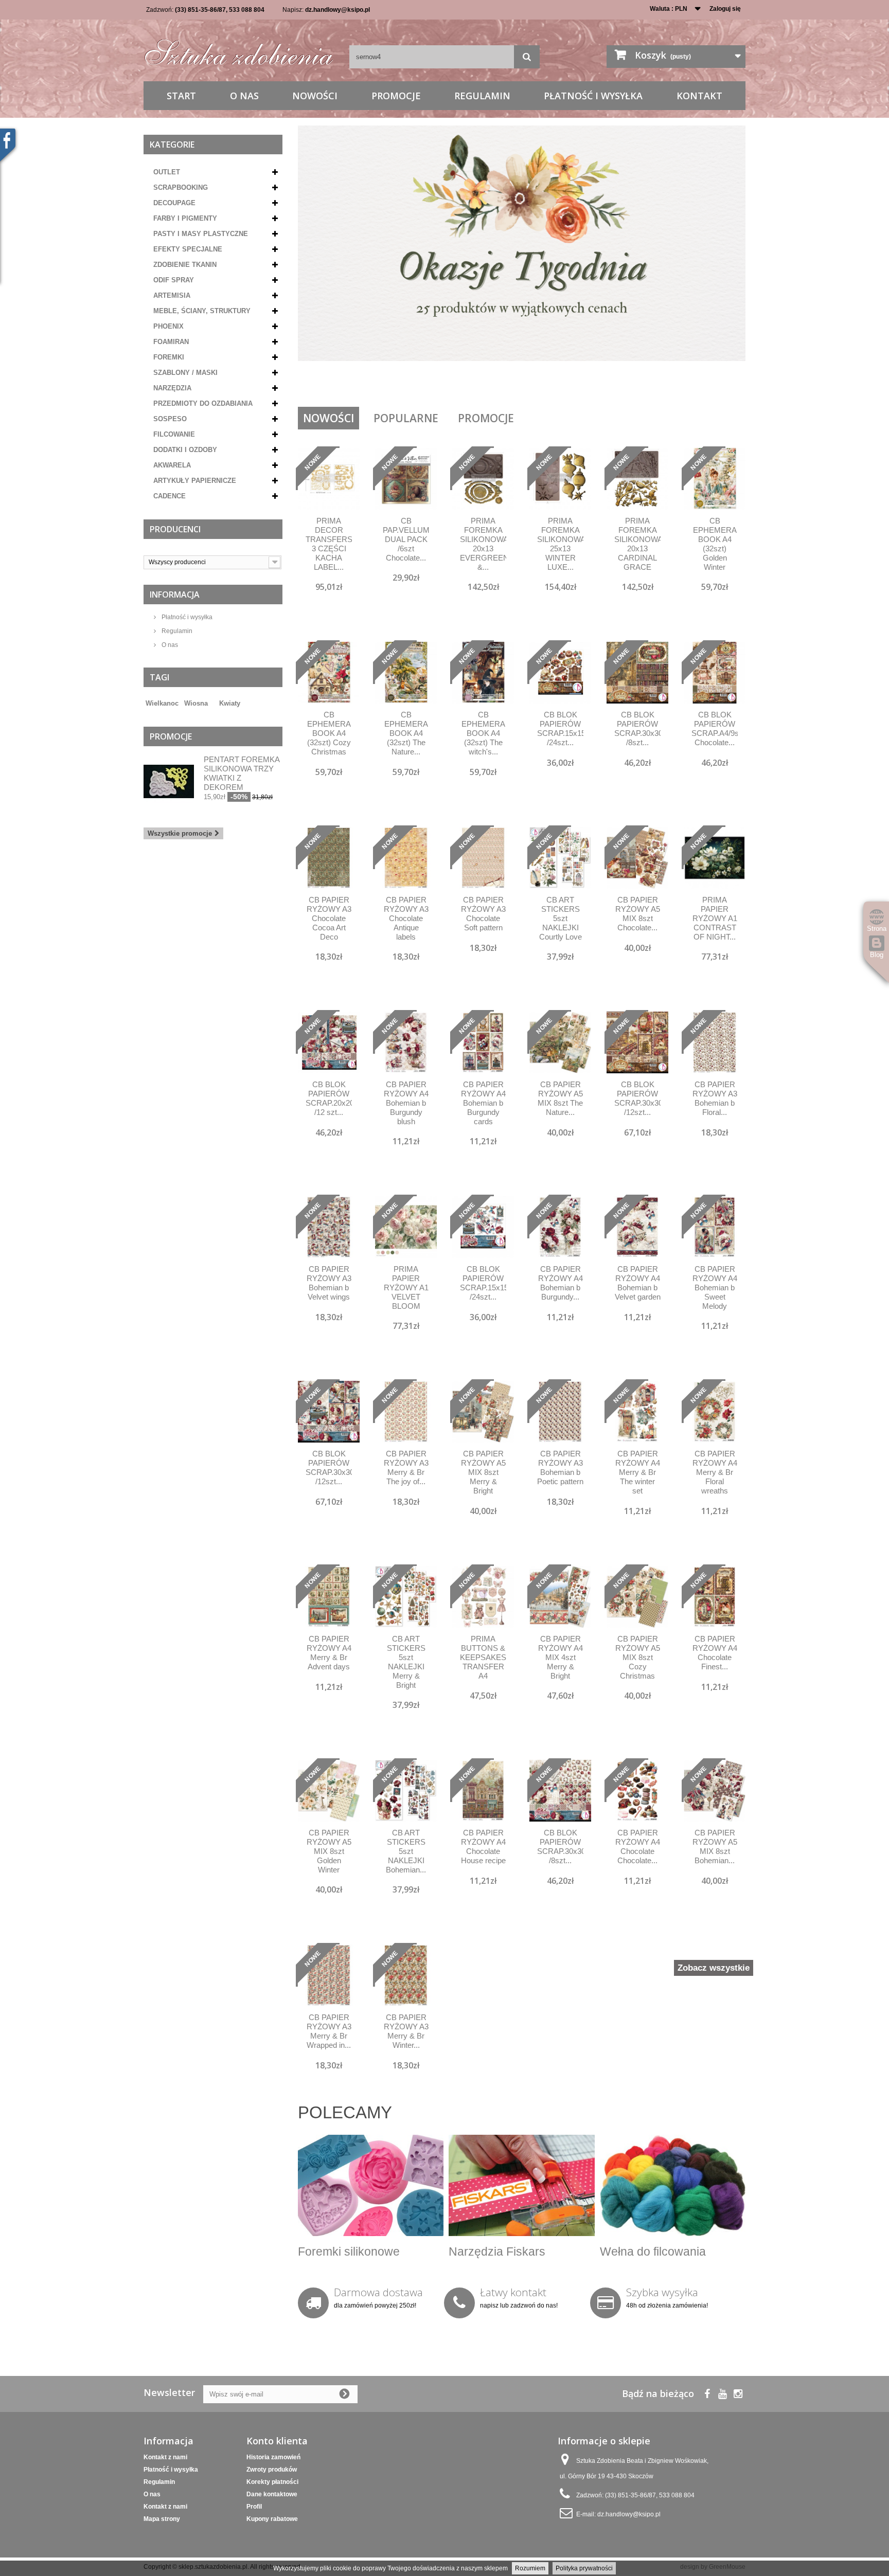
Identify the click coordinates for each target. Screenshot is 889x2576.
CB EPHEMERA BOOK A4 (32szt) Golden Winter (715, 544)
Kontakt (699, 96)
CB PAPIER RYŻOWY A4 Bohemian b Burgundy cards (483, 1103)
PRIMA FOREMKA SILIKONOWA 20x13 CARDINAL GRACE (637, 544)
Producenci (175, 529)
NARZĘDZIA (172, 388)
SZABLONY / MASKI (185, 373)
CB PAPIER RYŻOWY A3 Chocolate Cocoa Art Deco (329, 918)
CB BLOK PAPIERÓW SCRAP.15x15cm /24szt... (560, 728)
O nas (244, 96)
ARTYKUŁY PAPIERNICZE (195, 481)
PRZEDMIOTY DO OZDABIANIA (203, 403)
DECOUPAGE (174, 203)
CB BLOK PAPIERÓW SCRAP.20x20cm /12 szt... (329, 1098)
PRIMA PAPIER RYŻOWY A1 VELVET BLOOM (406, 1287)
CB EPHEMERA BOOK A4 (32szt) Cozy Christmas (329, 733)
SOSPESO (170, 419)
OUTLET (167, 172)
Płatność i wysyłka (593, 96)
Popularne (406, 418)
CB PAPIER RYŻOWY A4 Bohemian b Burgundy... (561, 1283)
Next (727, 381)
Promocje (396, 96)
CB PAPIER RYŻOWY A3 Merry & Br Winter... (406, 2031)
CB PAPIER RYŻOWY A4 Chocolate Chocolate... (638, 1847)
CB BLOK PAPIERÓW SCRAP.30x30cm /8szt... (637, 728)
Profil (254, 2507)
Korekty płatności (272, 2482)
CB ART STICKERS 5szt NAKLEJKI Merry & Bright (406, 1662)
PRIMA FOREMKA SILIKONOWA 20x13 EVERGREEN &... (483, 544)
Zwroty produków (272, 2470)
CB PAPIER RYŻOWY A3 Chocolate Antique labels (406, 918)
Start (181, 96)
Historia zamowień (273, 2457)
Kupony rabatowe (272, 2519)
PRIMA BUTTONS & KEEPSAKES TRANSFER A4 (483, 1657)
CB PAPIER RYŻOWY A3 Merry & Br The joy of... (406, 1467)
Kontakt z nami (165, 2457)
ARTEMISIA (172, 295)
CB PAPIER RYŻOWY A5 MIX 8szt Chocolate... (638, 914)
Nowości (315, 96)
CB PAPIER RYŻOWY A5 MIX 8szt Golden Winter (329, 1851)
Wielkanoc (162, 703)
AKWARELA (172, 465)
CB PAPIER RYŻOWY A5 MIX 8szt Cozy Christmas (638, 1657)
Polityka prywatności (584, 2568)
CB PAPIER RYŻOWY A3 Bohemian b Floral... (715, 1098)
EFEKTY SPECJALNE (188, 249)
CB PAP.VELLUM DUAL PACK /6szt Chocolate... (406, 539)
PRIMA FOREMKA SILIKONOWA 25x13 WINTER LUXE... (560, 544)
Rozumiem (530, 2568)
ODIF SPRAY (174, 280)
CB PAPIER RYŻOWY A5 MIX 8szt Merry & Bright (483, 1472)
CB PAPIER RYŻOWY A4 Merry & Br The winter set (638, 1472)
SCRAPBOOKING (181, 187)
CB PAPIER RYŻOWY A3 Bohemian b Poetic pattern (560, 1467)
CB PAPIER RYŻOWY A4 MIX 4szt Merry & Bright (561, 1657)
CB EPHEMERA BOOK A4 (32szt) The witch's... (483, 733)
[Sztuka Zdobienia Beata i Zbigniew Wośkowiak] (239, 49)
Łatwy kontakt (513, 2292)
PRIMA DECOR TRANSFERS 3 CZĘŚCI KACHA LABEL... (329, 544)
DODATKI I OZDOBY (185, 450)
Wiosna (196, 703)
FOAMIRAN (171, 342)
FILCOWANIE (174, 434)
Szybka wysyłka (662, 2292)
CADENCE (170, 496)
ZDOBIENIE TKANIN (185, 265)
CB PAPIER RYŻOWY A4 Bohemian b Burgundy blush (406, 1103)
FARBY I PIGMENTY (185, 218)
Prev (701, 381)
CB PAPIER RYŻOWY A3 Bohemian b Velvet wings (329, 1283)
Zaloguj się (725, 9)
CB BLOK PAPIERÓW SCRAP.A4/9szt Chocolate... (715, 728)
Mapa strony (162, 2519)
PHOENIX (168, 326)
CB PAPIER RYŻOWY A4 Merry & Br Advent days (329, 1653)
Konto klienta (277, 2441)
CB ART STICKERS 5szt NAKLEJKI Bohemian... (406, 1851)
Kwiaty (230, 703)
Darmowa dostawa (378, 2292)
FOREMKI (169, 357)
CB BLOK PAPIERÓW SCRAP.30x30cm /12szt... (637, 1098)
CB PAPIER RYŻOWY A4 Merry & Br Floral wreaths (715, 1472)
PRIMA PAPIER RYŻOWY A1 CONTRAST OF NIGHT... (715, 918)
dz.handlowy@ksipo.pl (337, 10)
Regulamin (482, 96)
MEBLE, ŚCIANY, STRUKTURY (202, 311)
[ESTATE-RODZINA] (522, 262)
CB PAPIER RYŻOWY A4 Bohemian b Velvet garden (638, 1283)
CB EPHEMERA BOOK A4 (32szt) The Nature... (406, 733)
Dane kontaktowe (272, 2494)
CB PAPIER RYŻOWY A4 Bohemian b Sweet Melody (715, 1287)
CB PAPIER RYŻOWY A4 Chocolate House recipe (483, 1847)
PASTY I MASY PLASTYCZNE (201, 234)
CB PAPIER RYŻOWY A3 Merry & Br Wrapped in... (329, 2031)
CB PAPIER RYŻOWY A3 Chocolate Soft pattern (483, 914)
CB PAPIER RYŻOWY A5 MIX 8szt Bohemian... (715, 1847)
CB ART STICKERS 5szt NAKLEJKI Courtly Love (561, 918)
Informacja (175, 595)
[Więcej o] (214, 699)
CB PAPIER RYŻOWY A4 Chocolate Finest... (715, 1653)
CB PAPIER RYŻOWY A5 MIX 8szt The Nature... (560, 1098)
